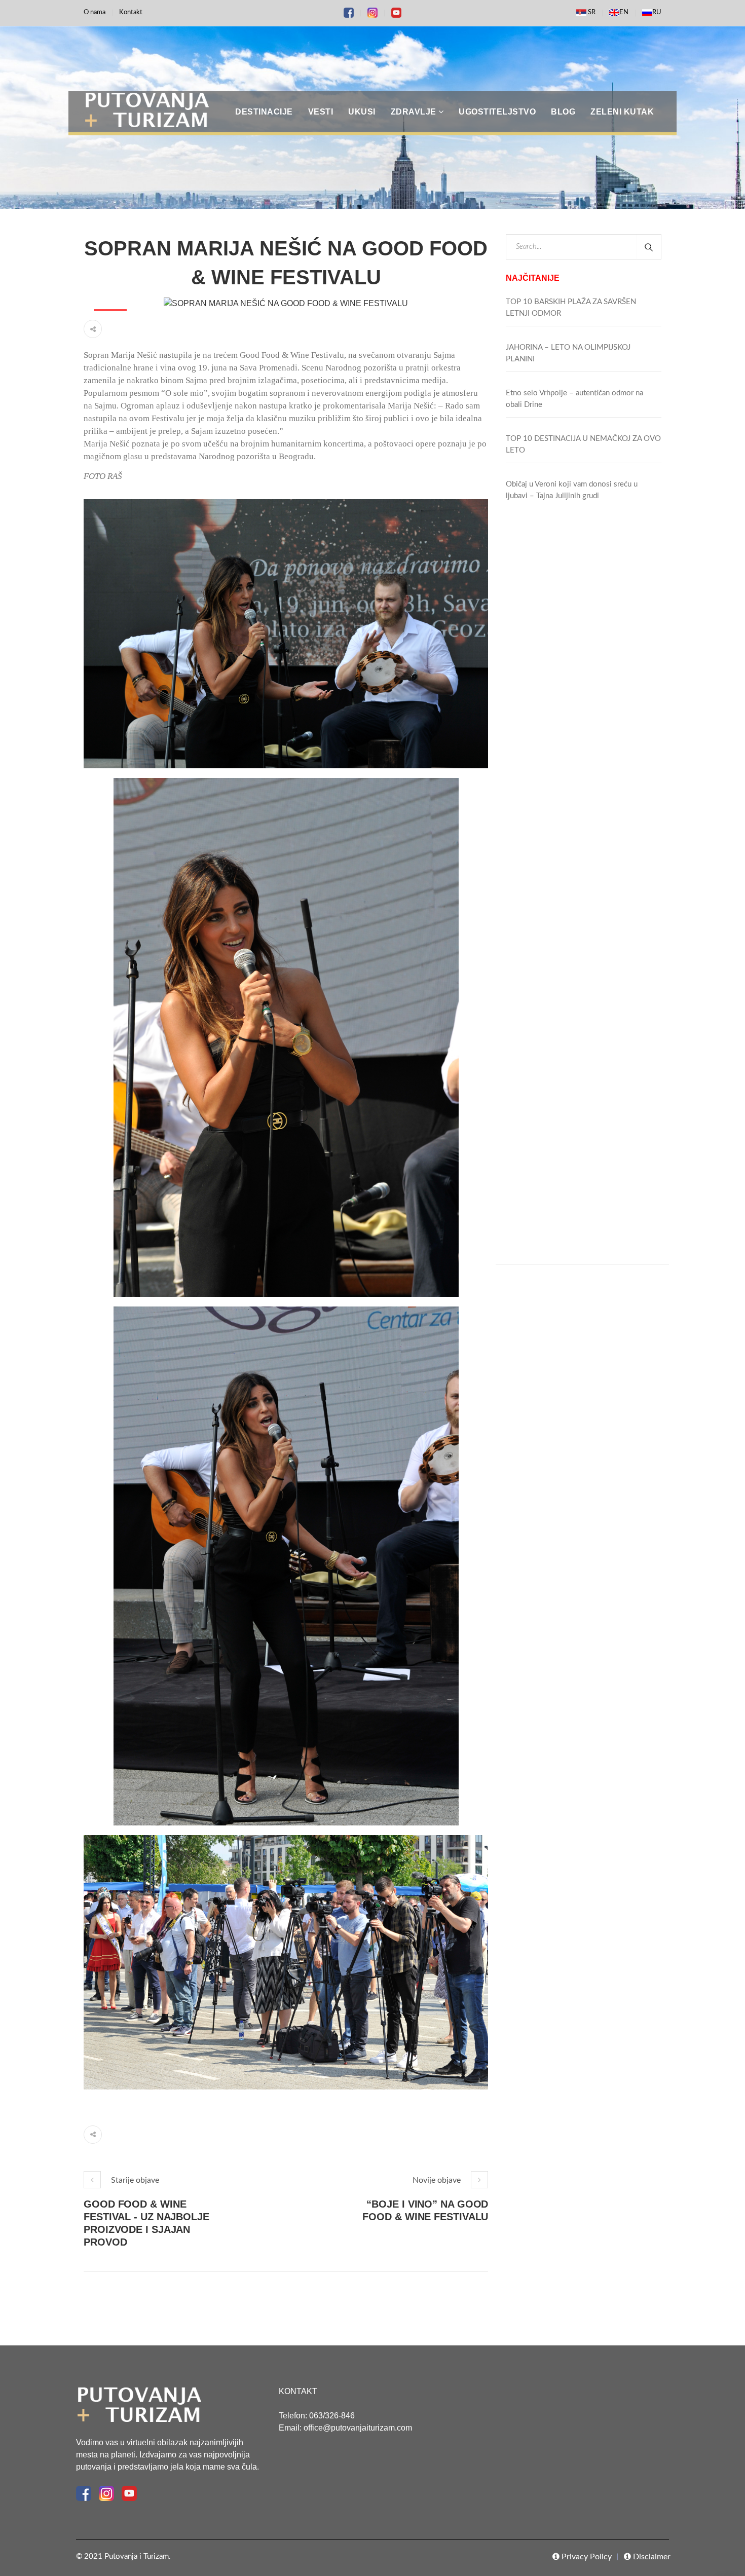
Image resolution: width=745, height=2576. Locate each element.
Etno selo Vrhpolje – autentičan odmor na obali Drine (574, 399)
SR (591, 12)
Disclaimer (651, 2557)
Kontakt (131, 12)
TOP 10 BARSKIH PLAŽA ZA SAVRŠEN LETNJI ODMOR (571, 308)
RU (657, 12)
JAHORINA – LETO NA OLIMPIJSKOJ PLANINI (568, 353)
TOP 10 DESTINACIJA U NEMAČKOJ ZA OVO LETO (583, 444)
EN (624, 12)
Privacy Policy (586, 2557)
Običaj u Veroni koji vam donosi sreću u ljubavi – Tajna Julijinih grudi (572, 490)
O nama (95, 12)
